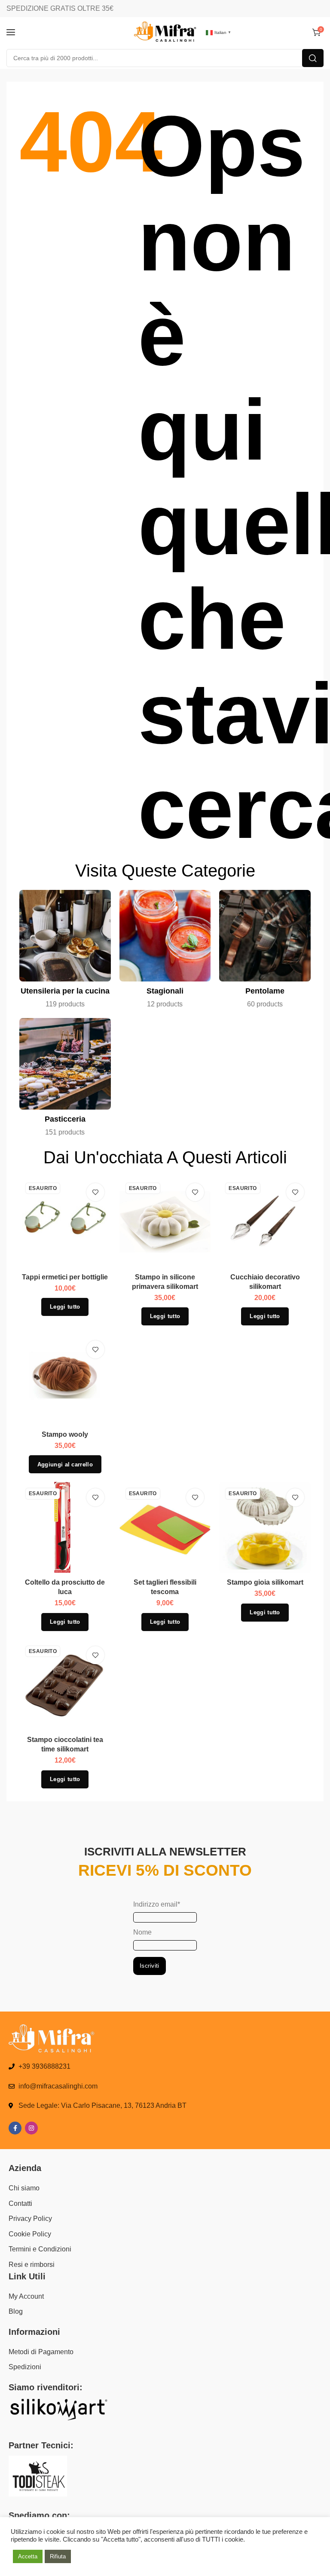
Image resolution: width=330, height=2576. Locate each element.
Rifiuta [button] (58, 2556)
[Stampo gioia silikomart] (265, 1528)
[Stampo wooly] (65, 1380)
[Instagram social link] (31, 2128)
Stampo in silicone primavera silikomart (165, 1282)
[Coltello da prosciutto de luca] (65, 1528)
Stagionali (165, 991)
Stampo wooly (65, 1434)
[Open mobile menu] (11, 32)
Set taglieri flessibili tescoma (165, 1587)
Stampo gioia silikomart (265, 1582)
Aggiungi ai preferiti (95, 1192)
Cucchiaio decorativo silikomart (265, 1282)
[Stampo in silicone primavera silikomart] (165, 1222)
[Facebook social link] (15, 2128)
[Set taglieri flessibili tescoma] (165, 1528)
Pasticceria (65, 1119)
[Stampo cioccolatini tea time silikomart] (65, 1685)
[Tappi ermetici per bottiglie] (65, 1222)
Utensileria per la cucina (65, 991)
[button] (65, 1464)
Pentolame (265, 991)
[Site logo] (165, 32)
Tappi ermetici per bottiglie (65, 1277)
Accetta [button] (28, 2556)
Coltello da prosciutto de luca (65, 1587)
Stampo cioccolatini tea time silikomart (65, 1744)
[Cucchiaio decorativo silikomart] (265, 1222)
